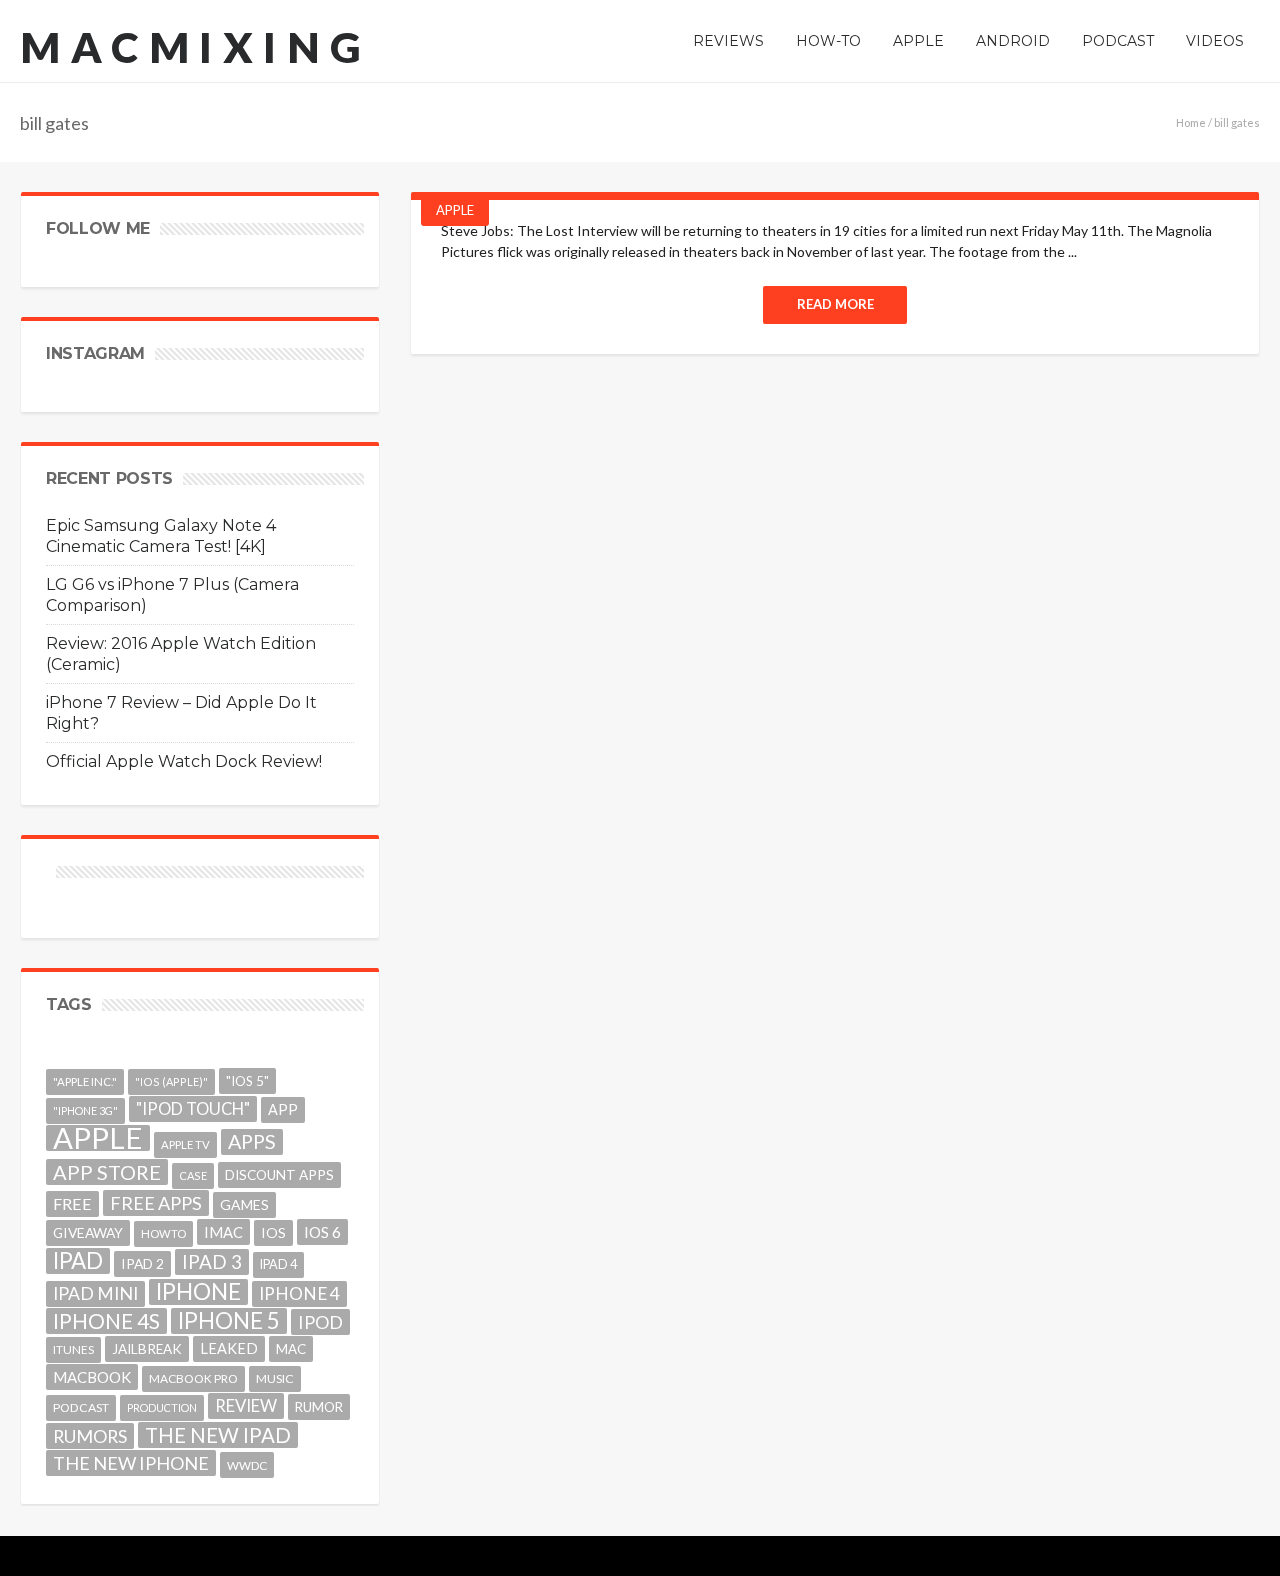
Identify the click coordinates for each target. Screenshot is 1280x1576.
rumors (90, 1436)
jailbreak (147, 1349)
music (275, 1378)
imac (223, 1232)
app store (107, 1172)
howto (163, 1233)
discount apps (279, 1175)
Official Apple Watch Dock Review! (184, 761)
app (283, 1109)
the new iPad (218, 1435)
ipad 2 (142, 1263)
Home (1191, 122)
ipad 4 (278, 1264)
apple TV (185, 1144)
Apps (252, 1141)
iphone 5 (229, 1321)
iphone (198, 1292)
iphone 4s (106, 1320)
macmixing (196, 47)
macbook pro (193, 1378)
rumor (319, 1407)
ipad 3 (212, 1261)
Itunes (73, 1349)
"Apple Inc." (85, 1081)
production (162, 1407)
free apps (156, 1203)
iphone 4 (299, 1293)
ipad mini (95, 1293)
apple (98, 1138)
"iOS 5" (247, 1081)
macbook (92, 1377)
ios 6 (322, 1232)
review (246, 1405)
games (244, 1204)
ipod (320, 1322)
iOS (273, 1232)
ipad (78, 1261)
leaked (229, 1348)
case (193, 1175)
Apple (455, 210)
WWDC (247, 1465)
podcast (81, 1407)
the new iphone (131, 1463)
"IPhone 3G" (85, 1110)
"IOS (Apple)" (171, 1081)
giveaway (88, 1232)
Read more (835, 304)
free (72, 1203)
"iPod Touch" (193, 1109)
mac (291, 1349)
